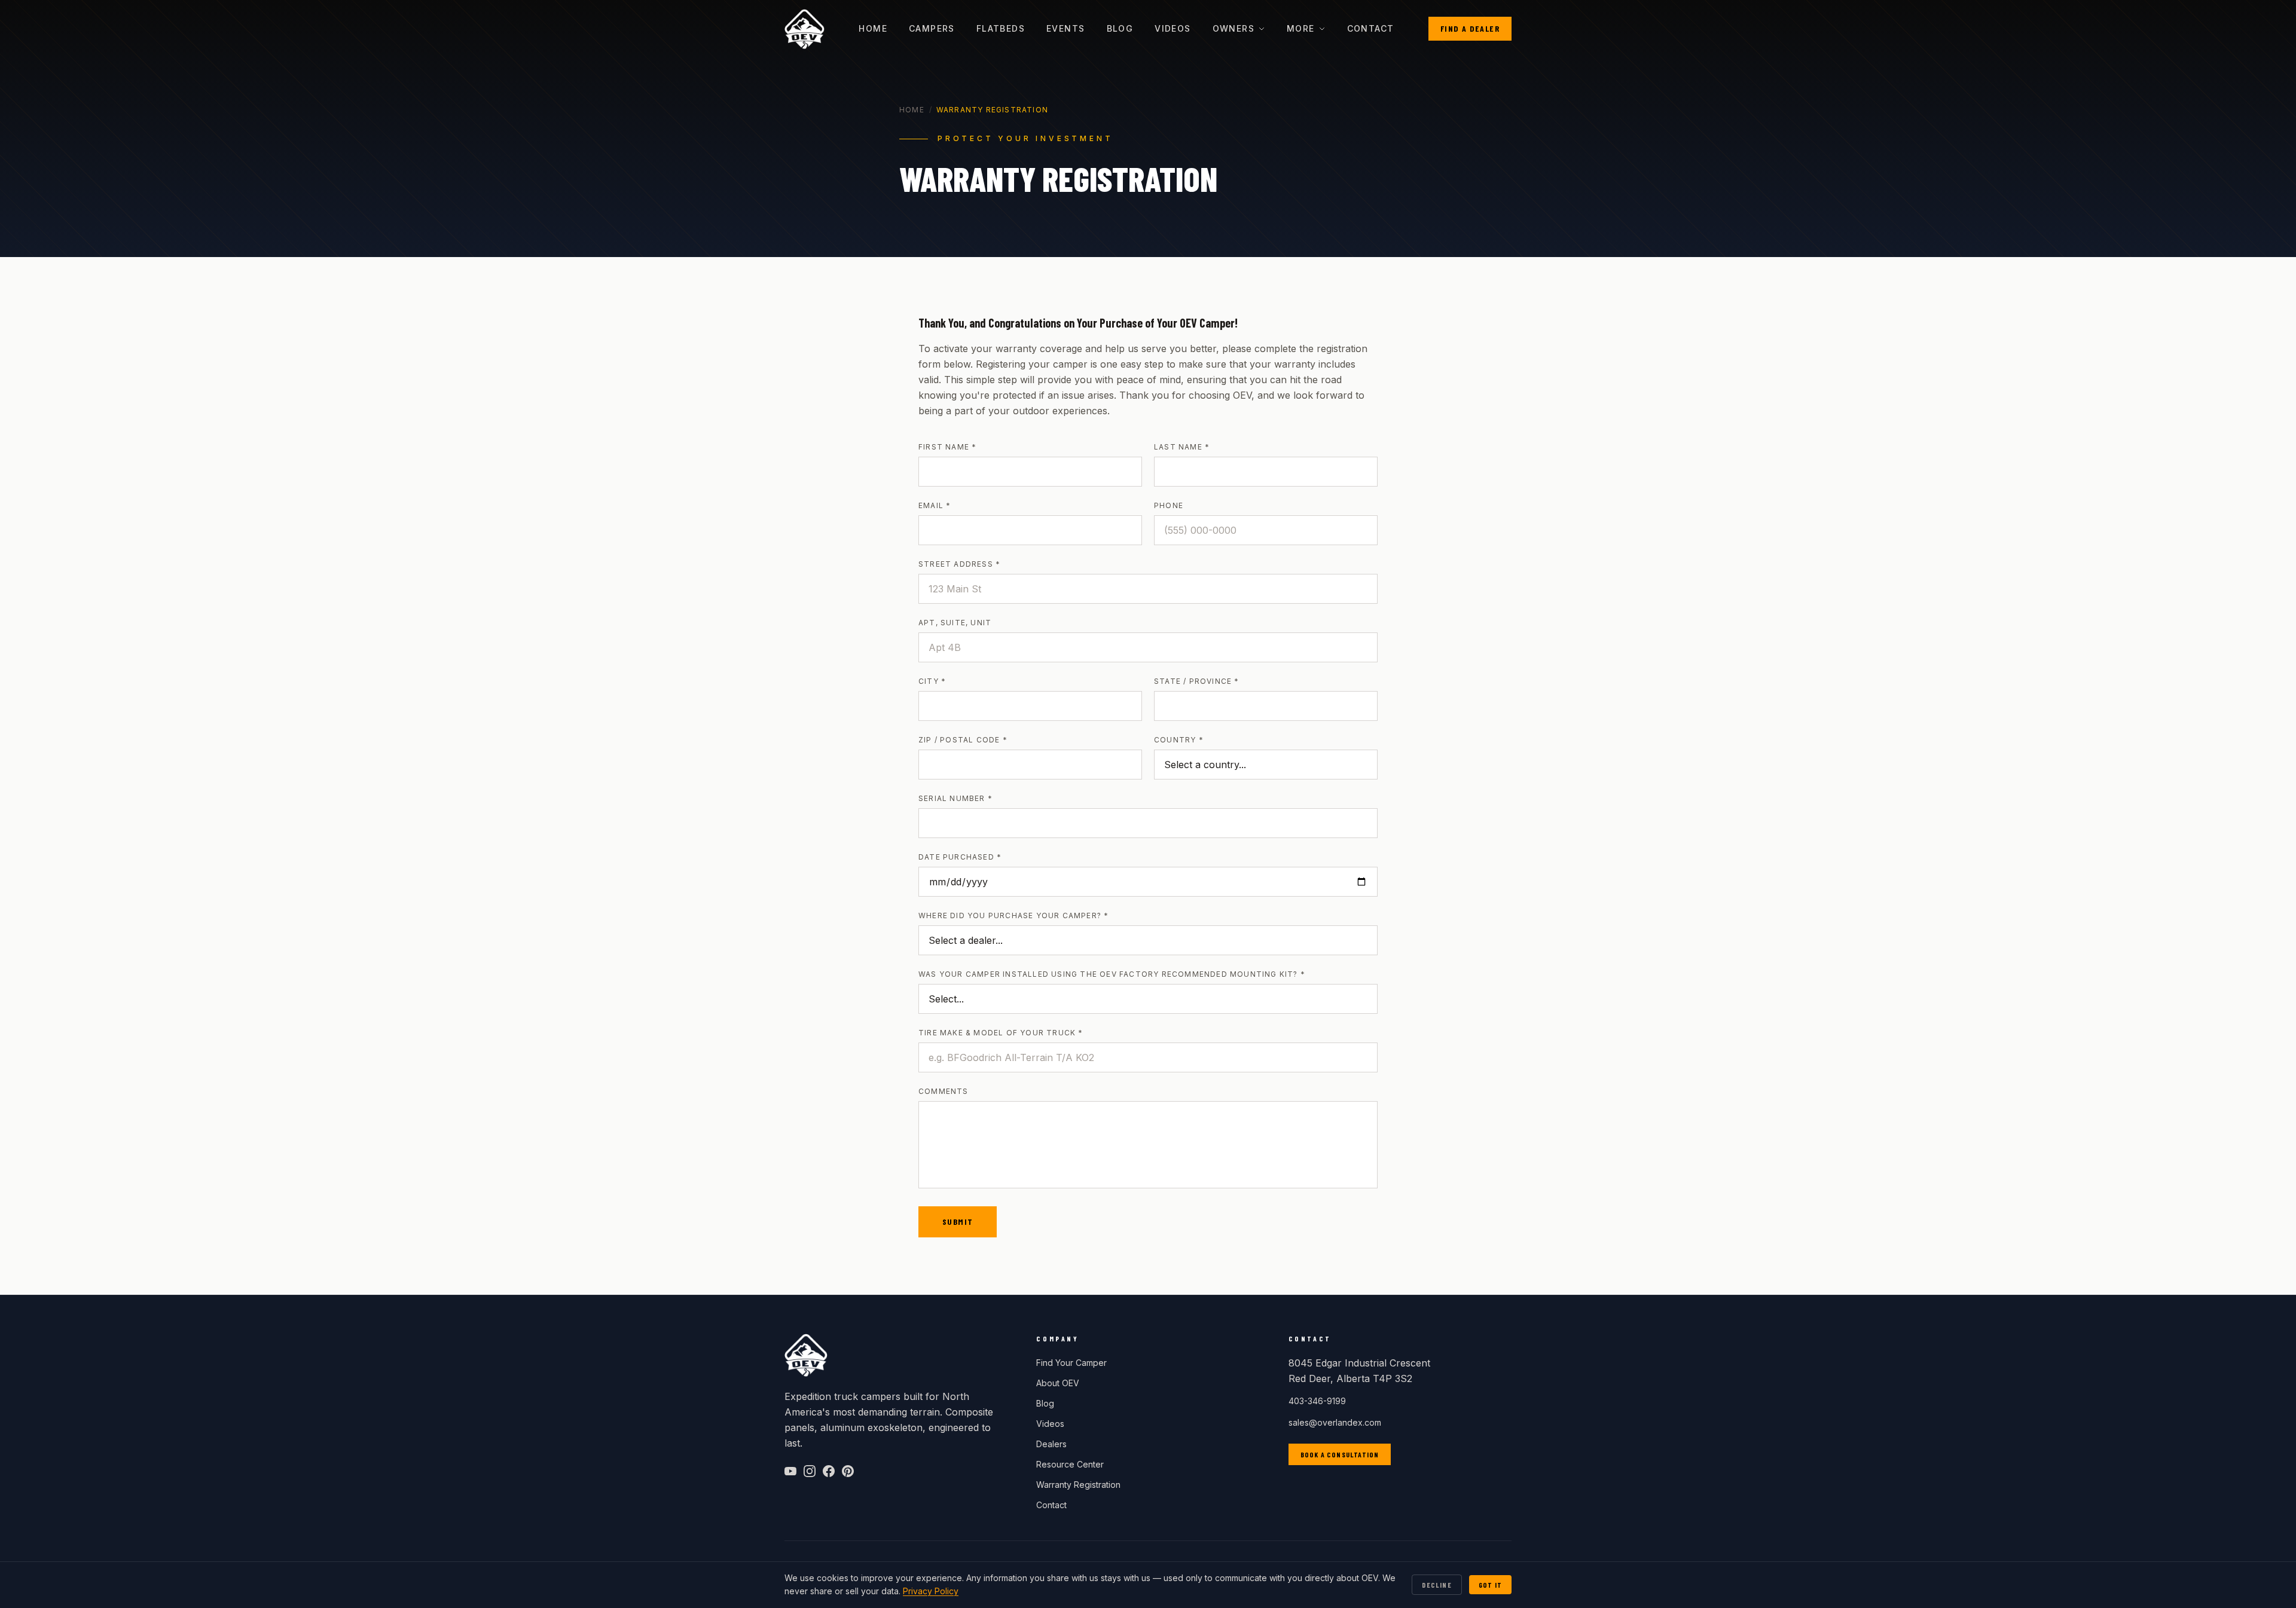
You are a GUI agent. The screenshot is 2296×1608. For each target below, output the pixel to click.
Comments (944, 1091)
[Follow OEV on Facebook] (829, 1471)
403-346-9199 (1317, 1401)
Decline (1436, 1585)
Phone (1169, 505)
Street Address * (959, 564)
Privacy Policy (931, 1591)
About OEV (1058, 1383)
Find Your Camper (1071, 1363)
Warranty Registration (1078, 1485)
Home (873, 28)
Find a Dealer (1470, 28)
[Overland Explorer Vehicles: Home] (804, 29)
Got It (1490, 1585)
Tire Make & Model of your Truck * (1001, 1033)
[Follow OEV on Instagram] (810, 1471)
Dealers (1051, 1444)
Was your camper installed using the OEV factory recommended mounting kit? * (1112, 974)
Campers (932, 28)
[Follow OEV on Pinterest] (848, 1471)
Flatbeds (1001, 28)
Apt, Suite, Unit (955, 623)
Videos (1173, 28)
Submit (958, 1222)
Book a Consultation (1340, 1454)
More (1301, 28)
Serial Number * (955, 798)
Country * (1179, 740)
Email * (935, 505)
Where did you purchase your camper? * (1013, 915)
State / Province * (1197, 681)
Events (1065, 28)
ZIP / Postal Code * (963, 740)
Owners (1234, 28)
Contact (1371, 28)
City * (932, 681)
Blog (1120, 28)
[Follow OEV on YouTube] (790, 1471)
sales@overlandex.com (1335, 1422)
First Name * (947, 447)
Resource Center (1070, 1464)
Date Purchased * (960, 857)
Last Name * (1182, 447)
